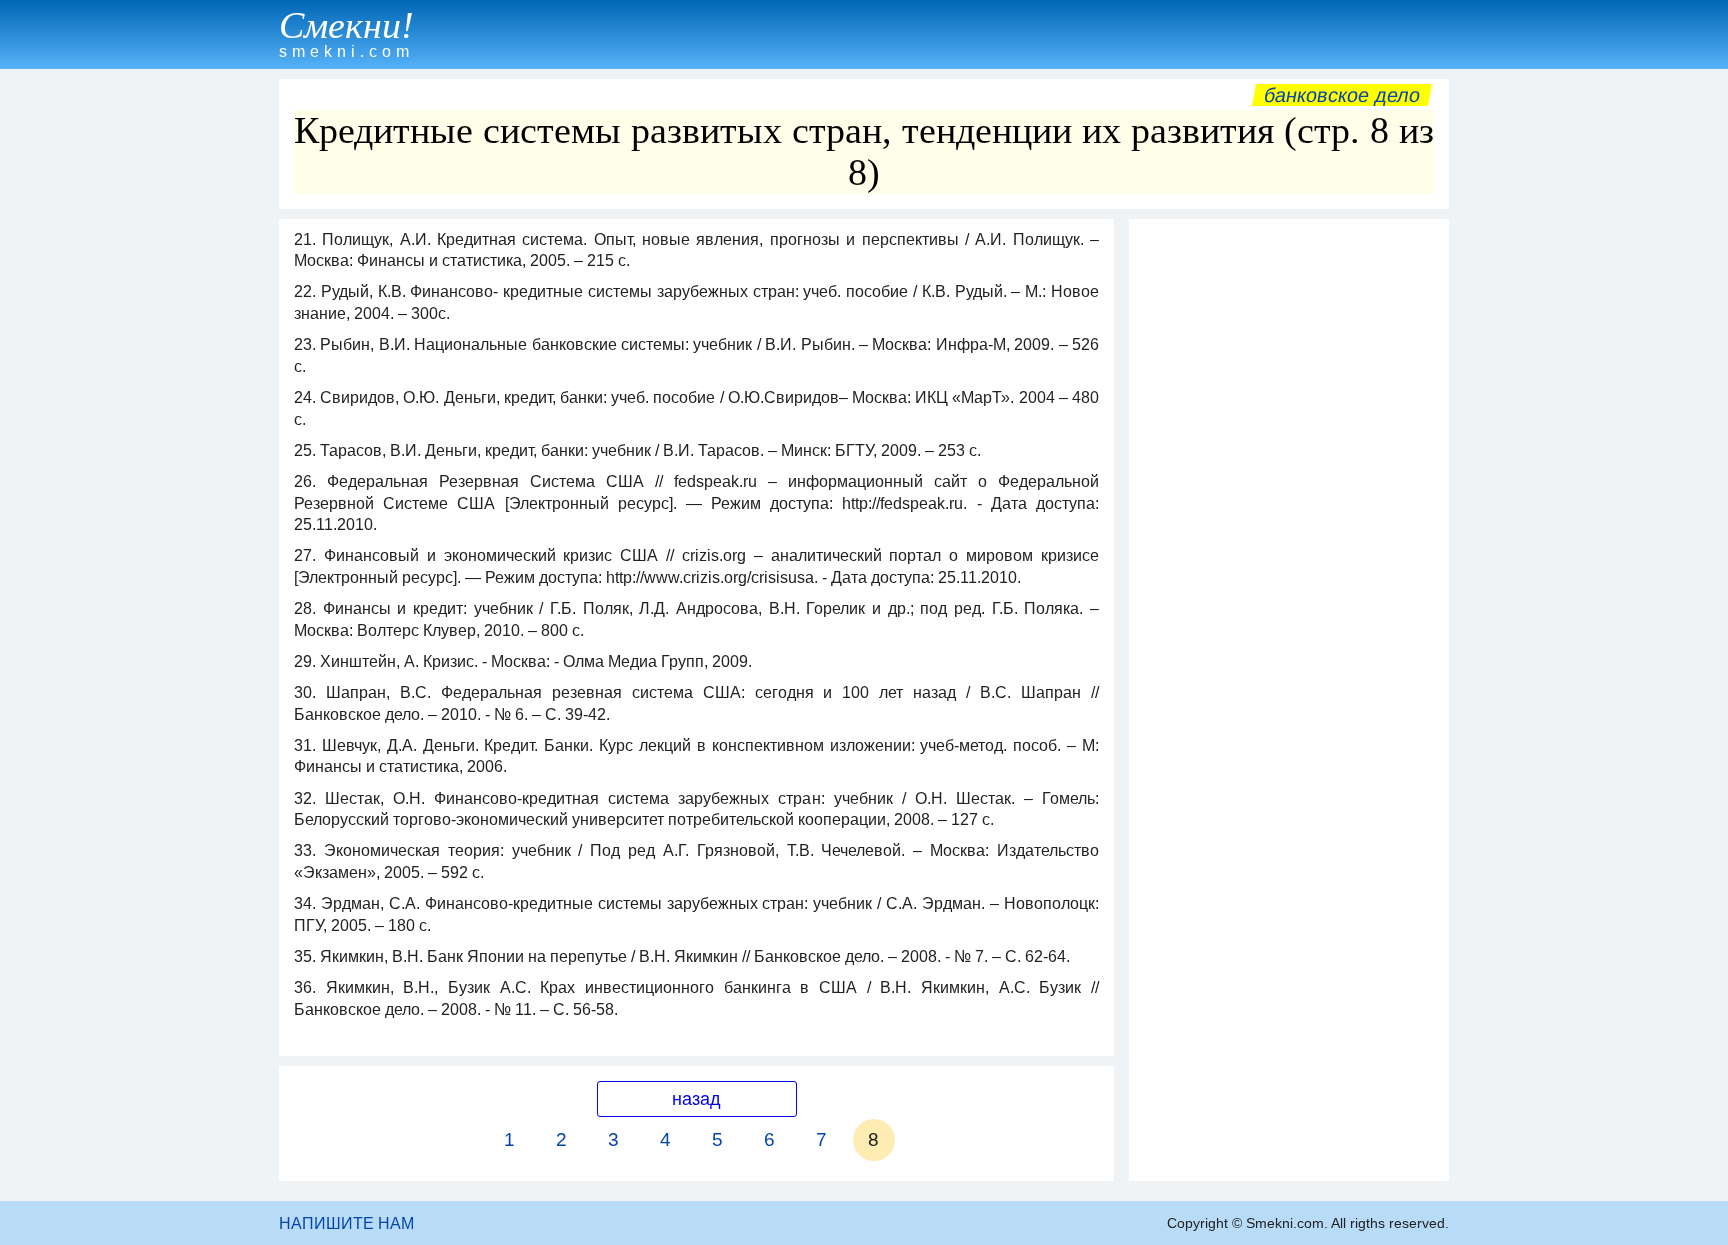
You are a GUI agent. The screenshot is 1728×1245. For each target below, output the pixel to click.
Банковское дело (1342, 95)
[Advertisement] (1289, 529)
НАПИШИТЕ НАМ (346, 1223)
